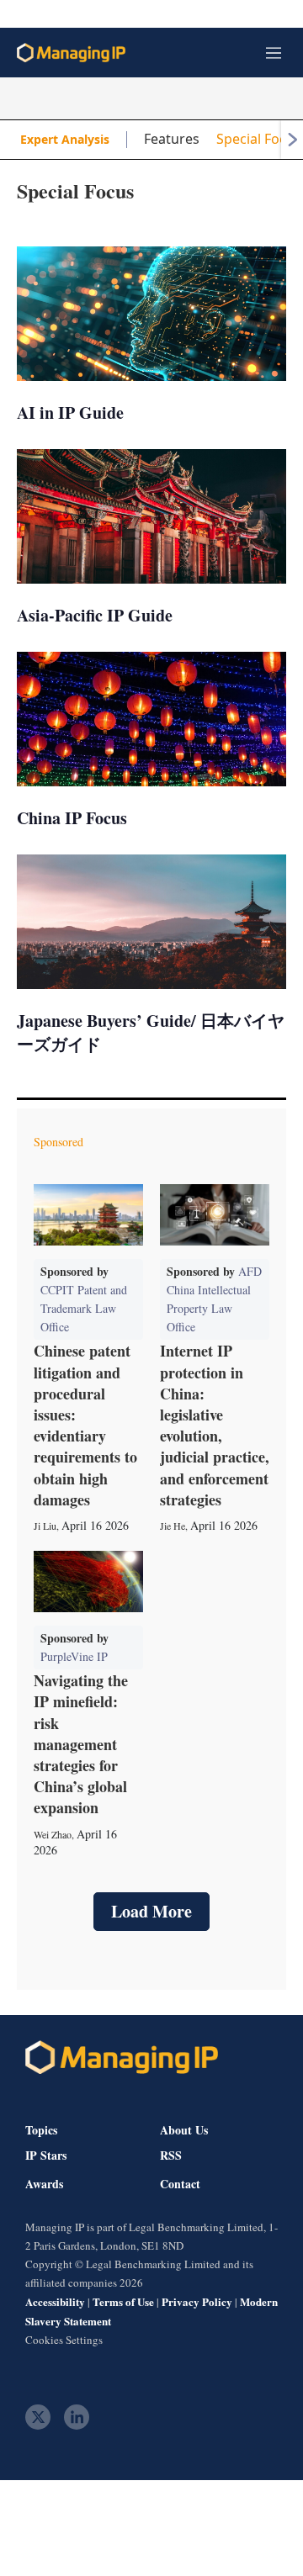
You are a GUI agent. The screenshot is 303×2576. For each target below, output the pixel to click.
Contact (180, 2184)
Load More (151, 1911)
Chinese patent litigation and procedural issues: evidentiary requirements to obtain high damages (85, 1425)
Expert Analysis (65, 139)
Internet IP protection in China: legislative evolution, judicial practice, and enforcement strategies (215, 1425)
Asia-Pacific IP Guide (95, 615)
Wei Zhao (53, 1834)
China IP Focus (72, 818)
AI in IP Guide (70, 413)
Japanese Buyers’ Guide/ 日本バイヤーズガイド (151, 1032)
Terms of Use (123, 2301)
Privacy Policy (197, 2301)
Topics (41, 2130)
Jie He (173, 1526)
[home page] (71, 53)
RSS (171, 2155)
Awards (44, 2184)
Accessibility (55, 2301)
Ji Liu (45, 1526)
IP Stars (46, 2155)
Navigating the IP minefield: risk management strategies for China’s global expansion (81, 1744)
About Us (184, 2130)
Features (172, 139)
